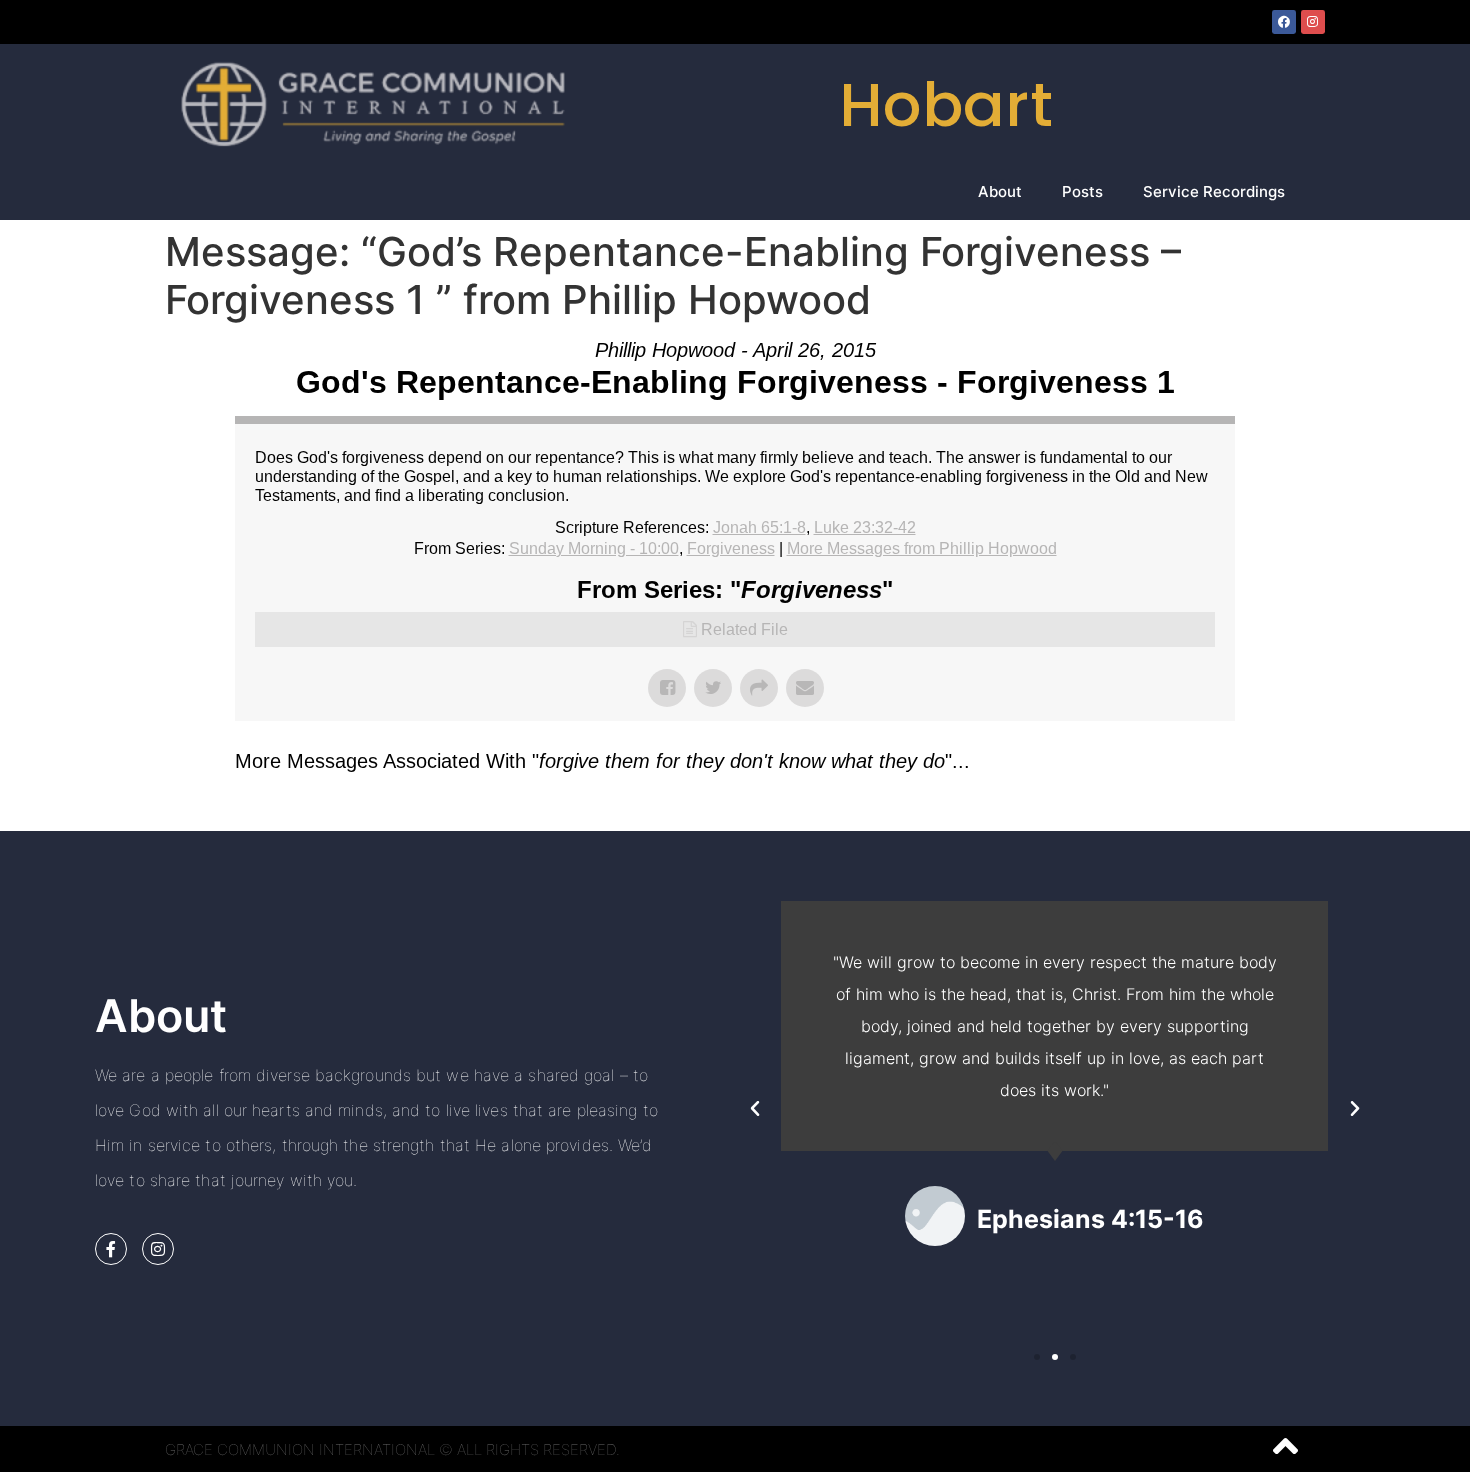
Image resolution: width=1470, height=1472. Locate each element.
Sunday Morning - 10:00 (594, 548)
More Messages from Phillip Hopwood (922, 548)
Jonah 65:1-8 (759, 527)
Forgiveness (731, 548)
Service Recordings (1214, 191)
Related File (744, 629)
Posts (1082, 191)
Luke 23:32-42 (865, 527)
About (1000, 191)
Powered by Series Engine (1161, 811)
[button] (755, 1109)
